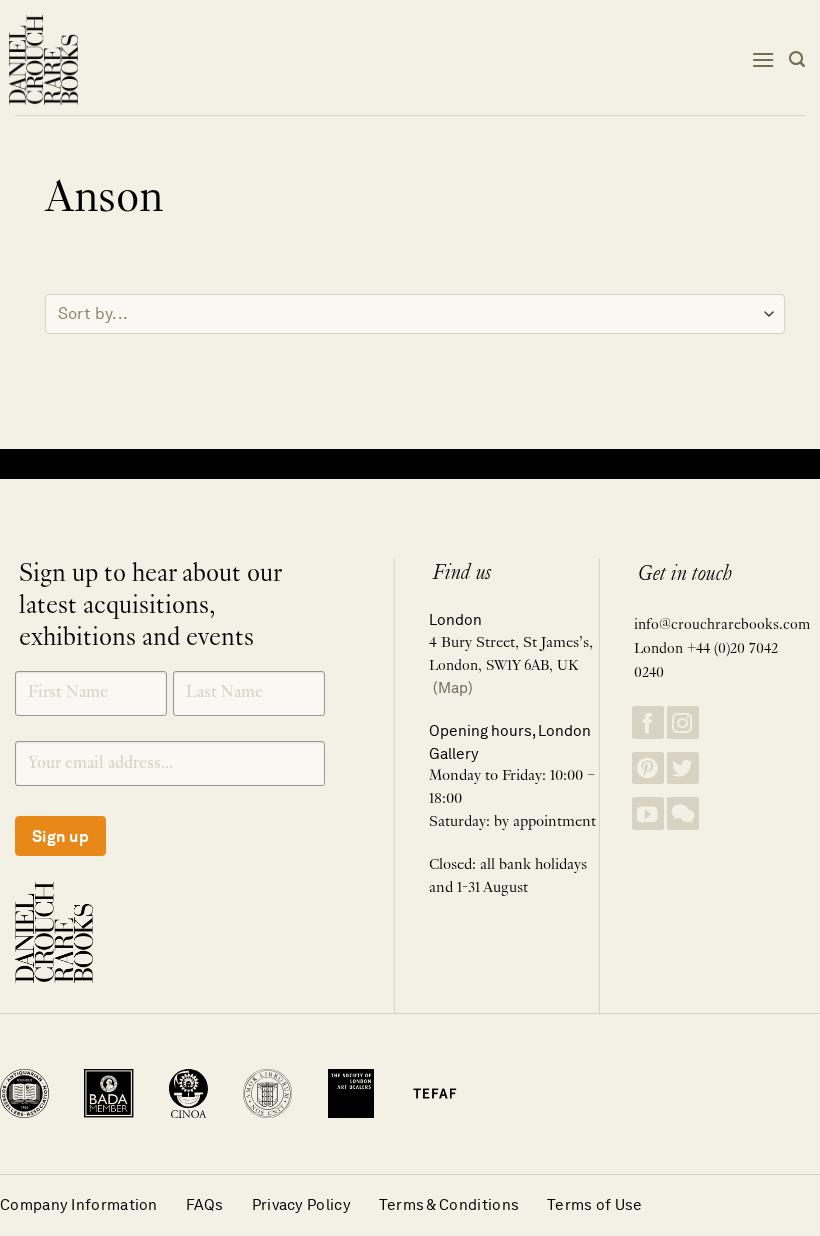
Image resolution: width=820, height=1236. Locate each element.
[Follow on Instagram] (683, 722)
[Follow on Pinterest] (648, 768)
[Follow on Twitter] (683, 768)
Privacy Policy (301, 1204)
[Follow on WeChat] (683, 813)
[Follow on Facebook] (648, 722)
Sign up (60, 836)
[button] (763, 59)
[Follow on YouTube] (648, 813)
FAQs (205, 1204)
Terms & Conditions (449, 1204)
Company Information (79, 1204)
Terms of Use (595, 1204)
